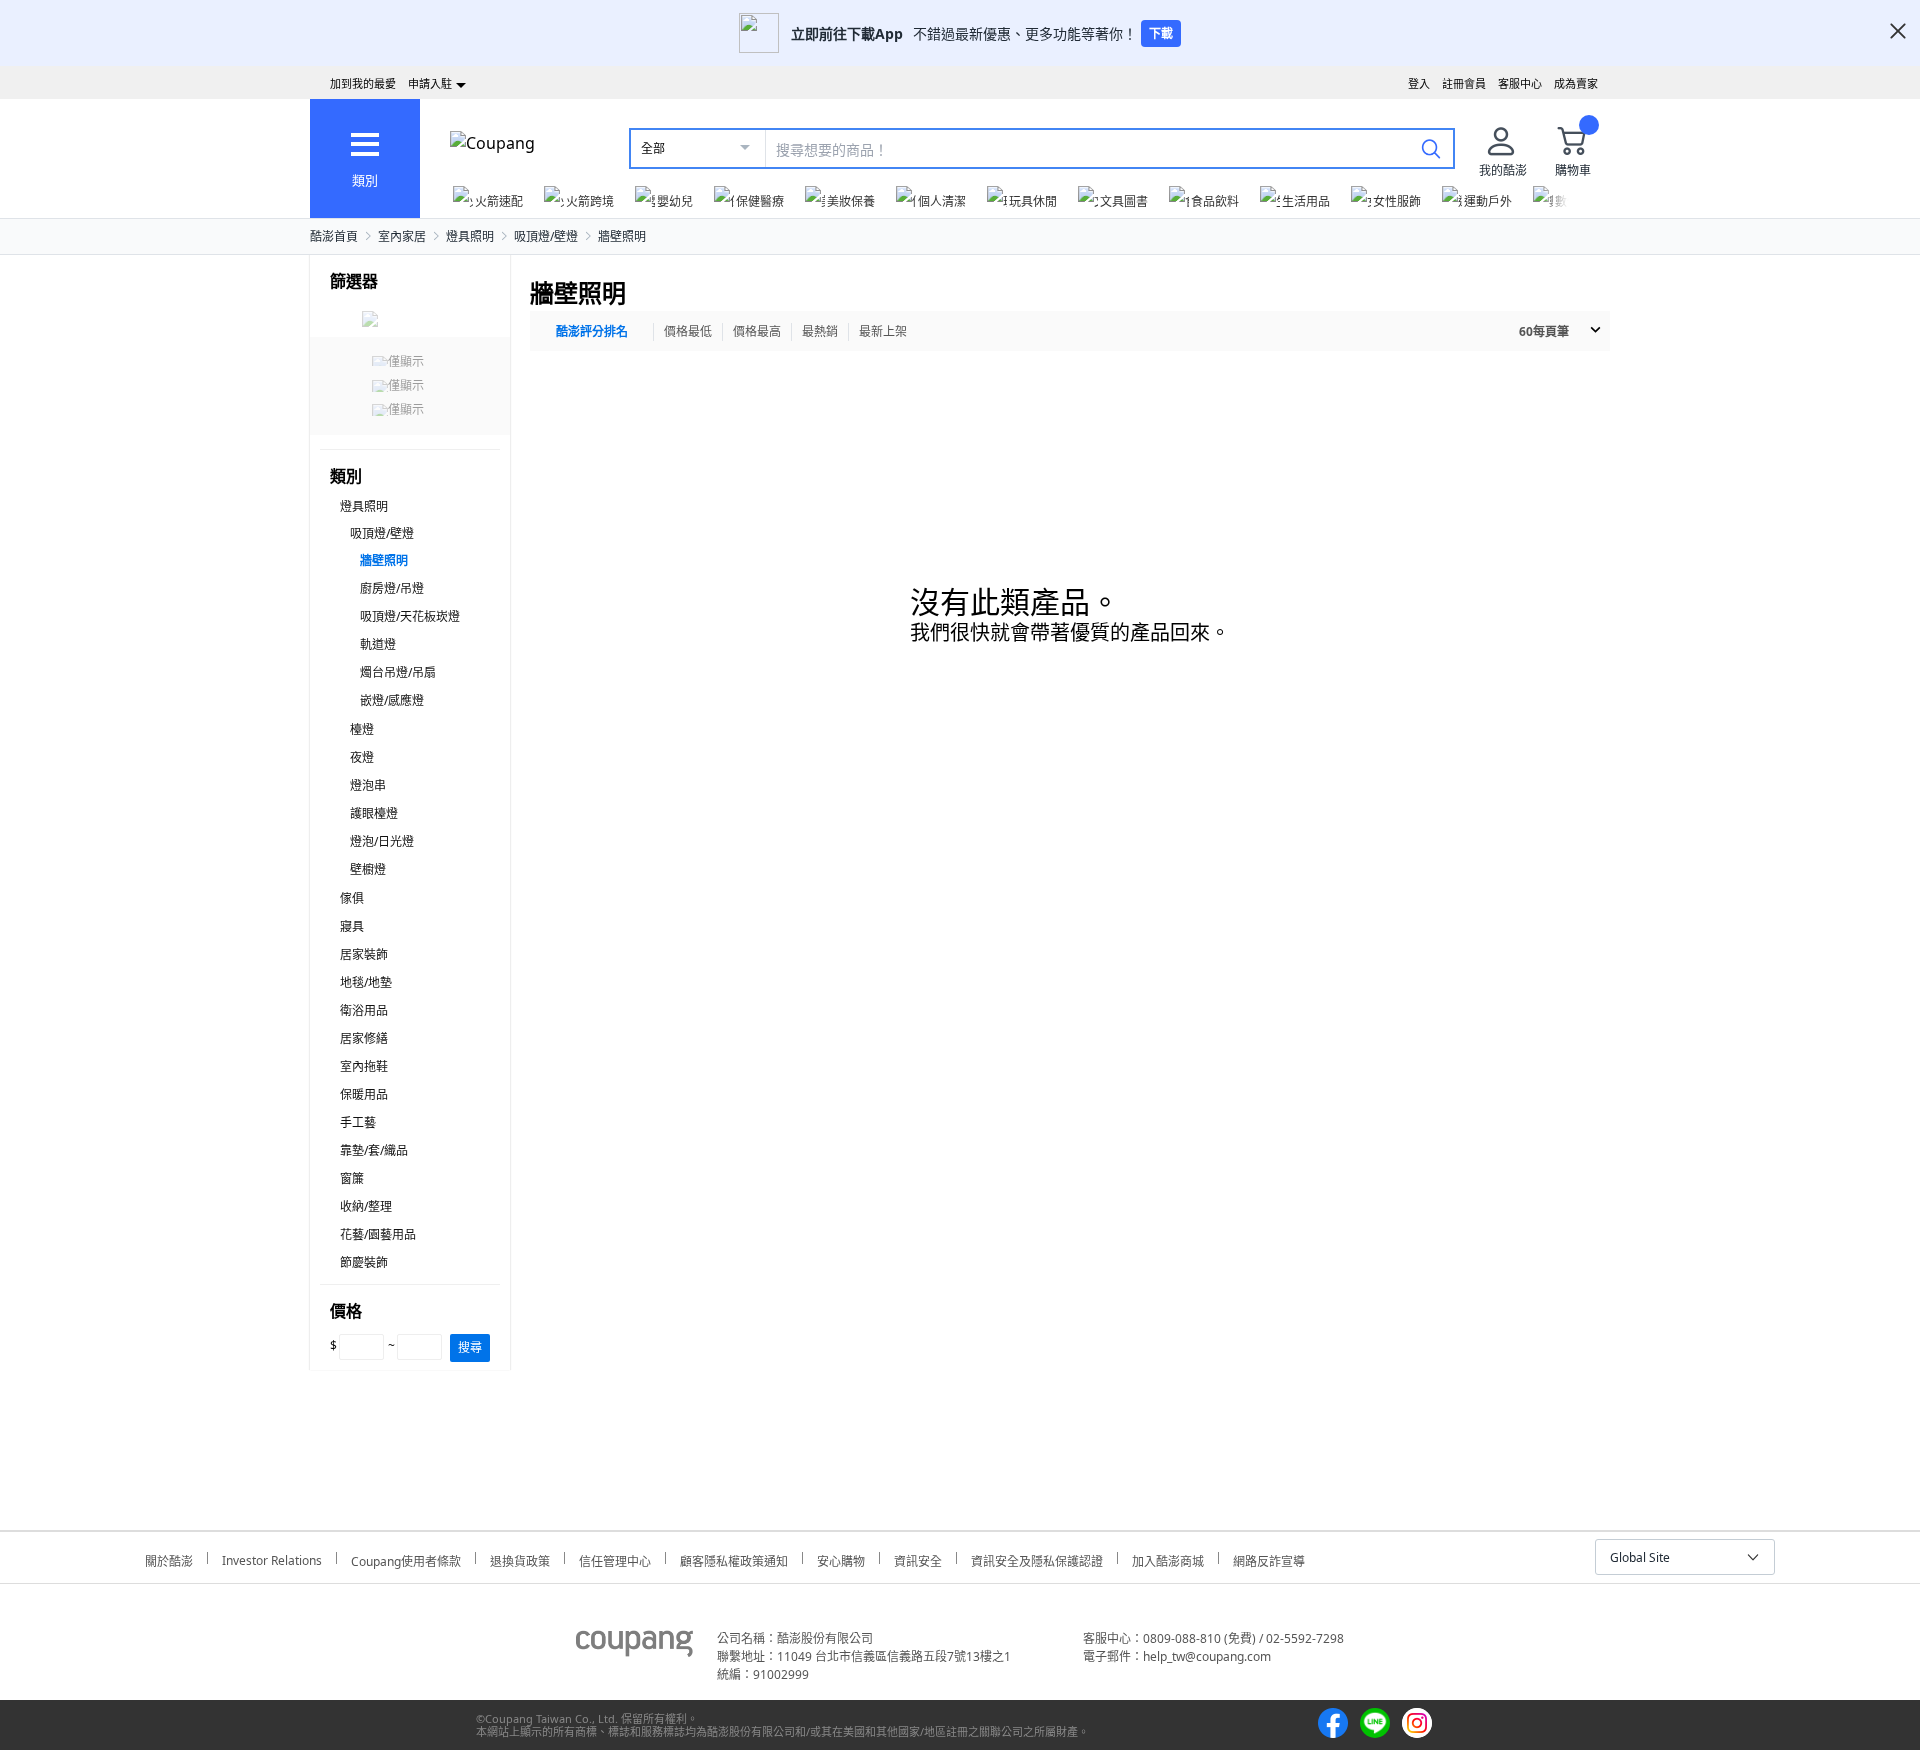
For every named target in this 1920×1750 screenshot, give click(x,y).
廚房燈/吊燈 (392, 588)
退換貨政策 (520, 1558)
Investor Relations (272, 1558)
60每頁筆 (1544, 331)
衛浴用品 (364, 1010)
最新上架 (883, 331)
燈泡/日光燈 (382, 841)
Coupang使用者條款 (406, 1558)
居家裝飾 (364, 954)
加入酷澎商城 (1168, 1558)
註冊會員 (1464, 83)
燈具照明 (470, 236)
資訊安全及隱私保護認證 (1037, 1558)
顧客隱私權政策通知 (734, 1558)
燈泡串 (368, 785)
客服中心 (1520, 83)
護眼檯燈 (374, 813)
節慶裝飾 (364, 1262)
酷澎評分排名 (592, 331)
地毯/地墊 (366, 982)
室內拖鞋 (364, 1066)
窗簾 (352, 1178)
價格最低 (688, 331)
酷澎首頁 (334, 236)
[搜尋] (1431, 148)
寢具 (352, 926)
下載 (1161, 33)
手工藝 (358, 1122)
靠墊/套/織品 (374, 1150)
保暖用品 (364, 1094)
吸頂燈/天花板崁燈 (410, 616)
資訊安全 (918, 1558)
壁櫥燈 (368, 869)
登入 (1419, 83)
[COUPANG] (634, 1647)
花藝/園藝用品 (378, 1234)
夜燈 (362, 757)
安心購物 (841, 1558)
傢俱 (352, 898)
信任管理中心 (615, 1558)
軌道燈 (378, 644)
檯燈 (362, 729)
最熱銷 (820, 331)
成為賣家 (1576, 83)
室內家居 (402, 236)
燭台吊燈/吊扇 (398, 672)
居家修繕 (364, 1038)
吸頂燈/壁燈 (546, 236)
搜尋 (470, 1347)
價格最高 (757, 331)
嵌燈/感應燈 (392, 700)
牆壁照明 (622, 236)
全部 (653, 148)
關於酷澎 (169, 1558)
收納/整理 (366, 1206)
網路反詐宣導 (1269, 1558)
